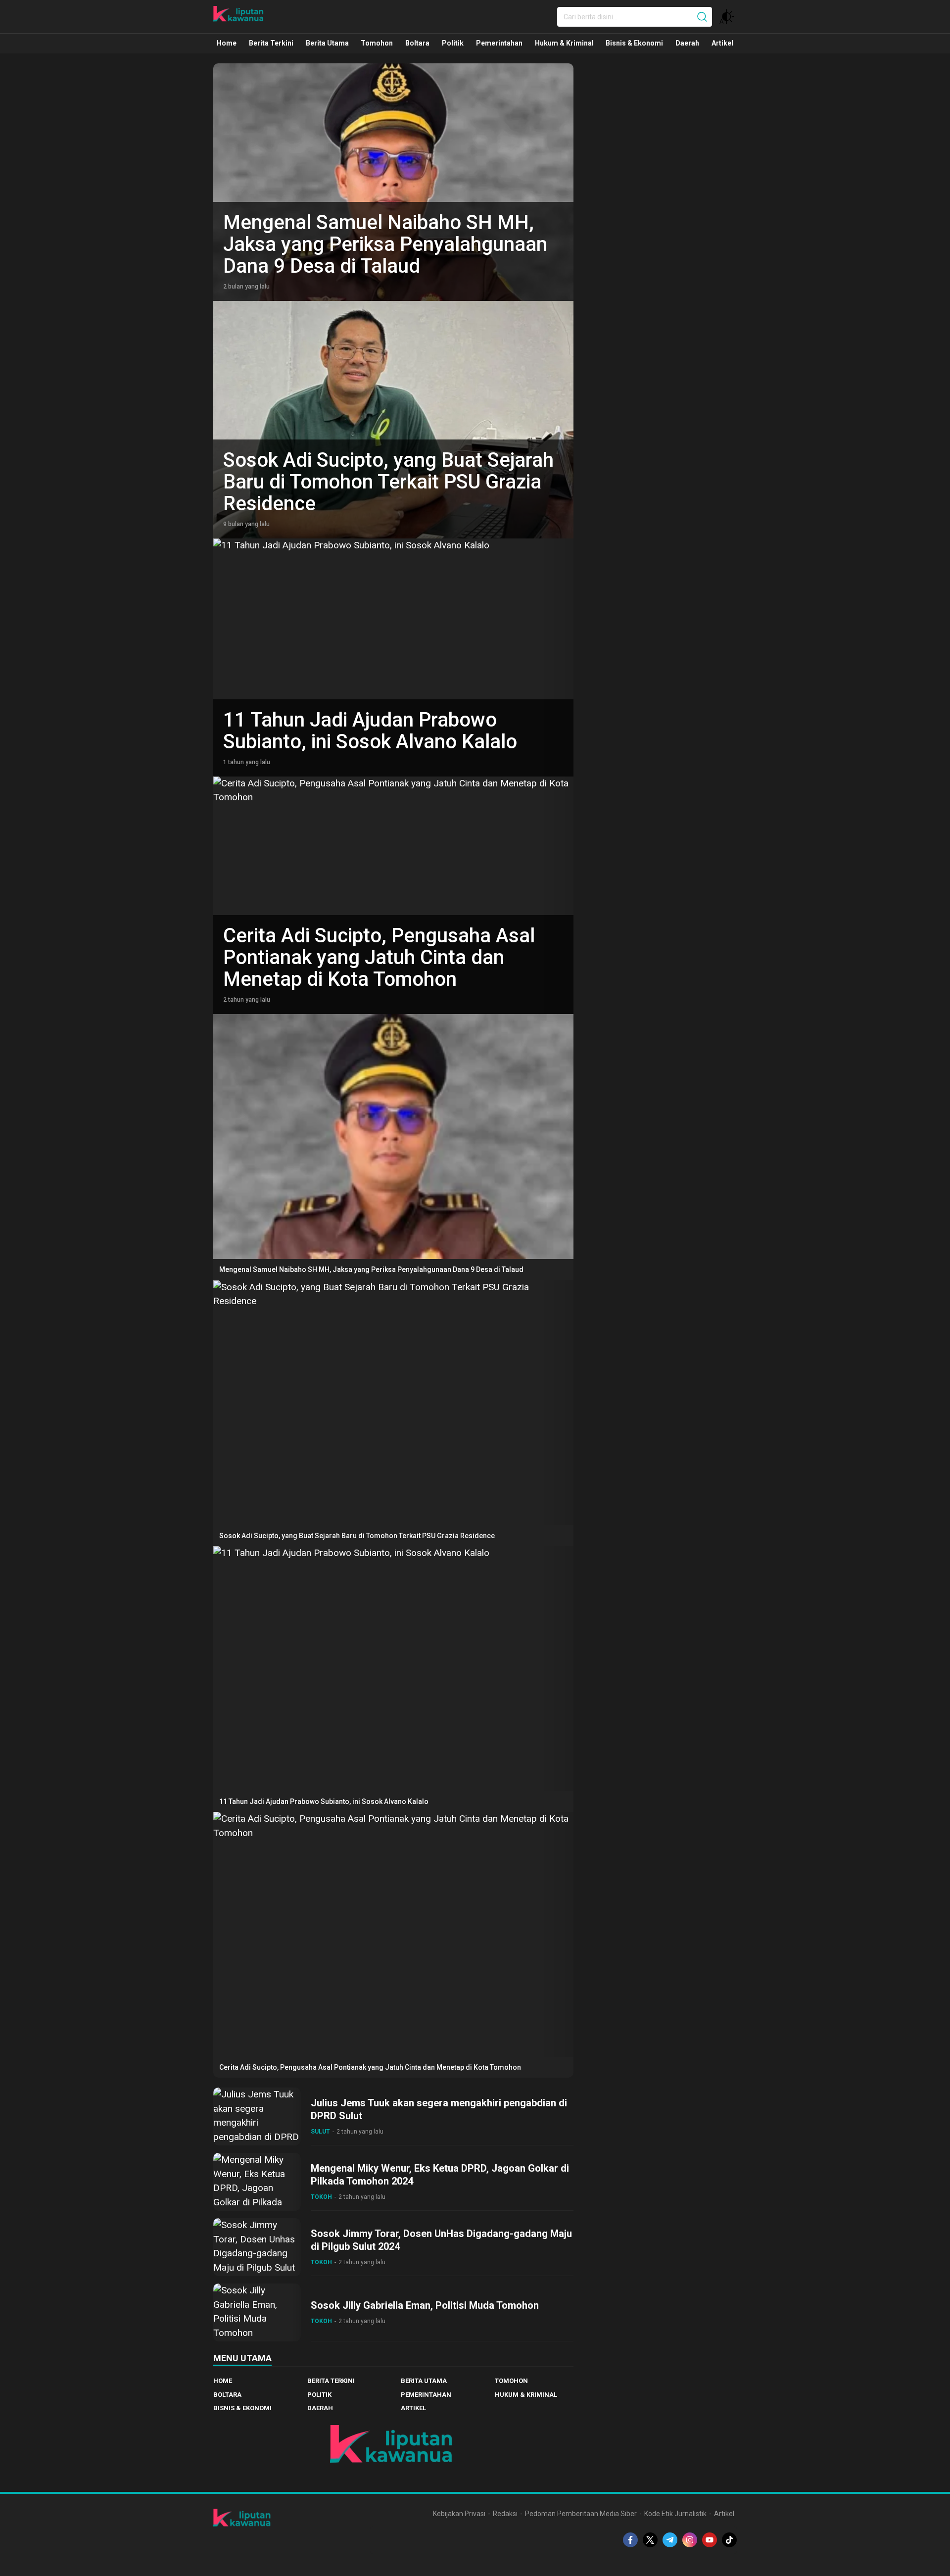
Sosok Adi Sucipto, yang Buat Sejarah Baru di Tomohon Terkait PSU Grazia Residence (388, 482)
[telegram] (670, 2540)
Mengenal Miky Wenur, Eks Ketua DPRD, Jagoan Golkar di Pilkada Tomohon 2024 (440, 2175)
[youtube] (710, 2540)
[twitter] (650, 2540)
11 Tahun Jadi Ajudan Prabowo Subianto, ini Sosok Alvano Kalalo (370, 731)
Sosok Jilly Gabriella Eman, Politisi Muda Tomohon (425, 2305)
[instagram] (690, 2540)
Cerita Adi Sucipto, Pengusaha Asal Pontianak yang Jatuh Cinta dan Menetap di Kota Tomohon (379, 957)
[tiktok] (729, 2540)
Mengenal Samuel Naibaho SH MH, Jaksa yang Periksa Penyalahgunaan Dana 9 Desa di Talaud (385, 244)
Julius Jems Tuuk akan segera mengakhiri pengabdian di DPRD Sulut (439, 2109)
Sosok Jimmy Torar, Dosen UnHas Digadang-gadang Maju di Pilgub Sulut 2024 (441, 2240)
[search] (702, 17)
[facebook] (630, 2540)
